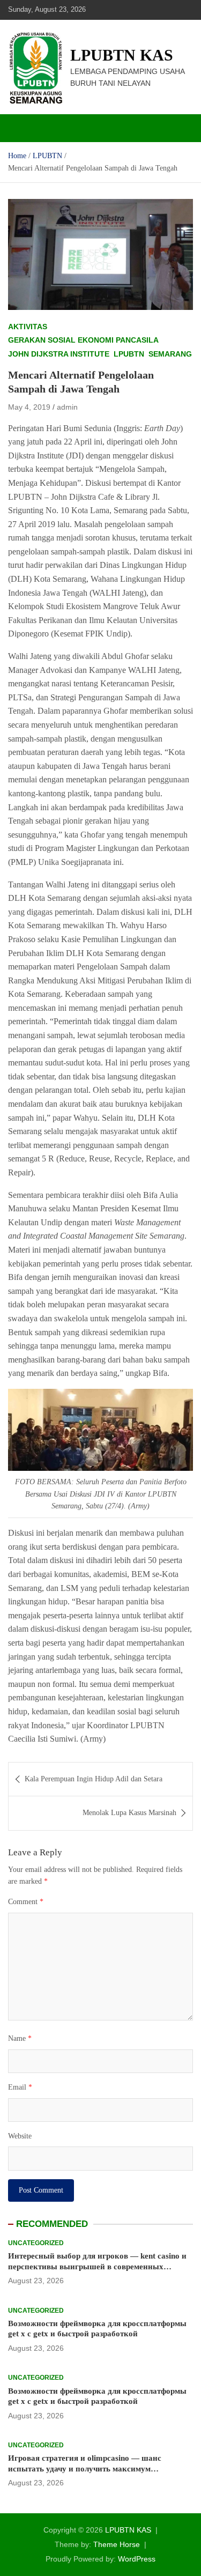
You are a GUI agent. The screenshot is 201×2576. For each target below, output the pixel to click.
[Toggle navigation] (21, 128)
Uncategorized (36, 2243)
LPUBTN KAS (122, 55)
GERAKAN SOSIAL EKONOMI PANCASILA (83, 340)
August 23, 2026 (36, 2281)
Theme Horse (117, 2544)
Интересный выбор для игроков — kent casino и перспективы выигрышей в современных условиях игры (97, 2266)
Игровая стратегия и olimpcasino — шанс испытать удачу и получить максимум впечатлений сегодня (85, 2468)
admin (67, 407)
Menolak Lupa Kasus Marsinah (129, 1813)
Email (20, 2087)
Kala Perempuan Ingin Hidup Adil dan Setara (94, 1779)
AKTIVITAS (28, 327)
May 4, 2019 (29, 407)
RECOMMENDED (52, 2224)
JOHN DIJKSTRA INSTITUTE (59, 354)
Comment (26, 1902)
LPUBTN (129, 354)
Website (20, 2136)
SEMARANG (170, 354)
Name (20, 2038)
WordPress (137, 2559)
